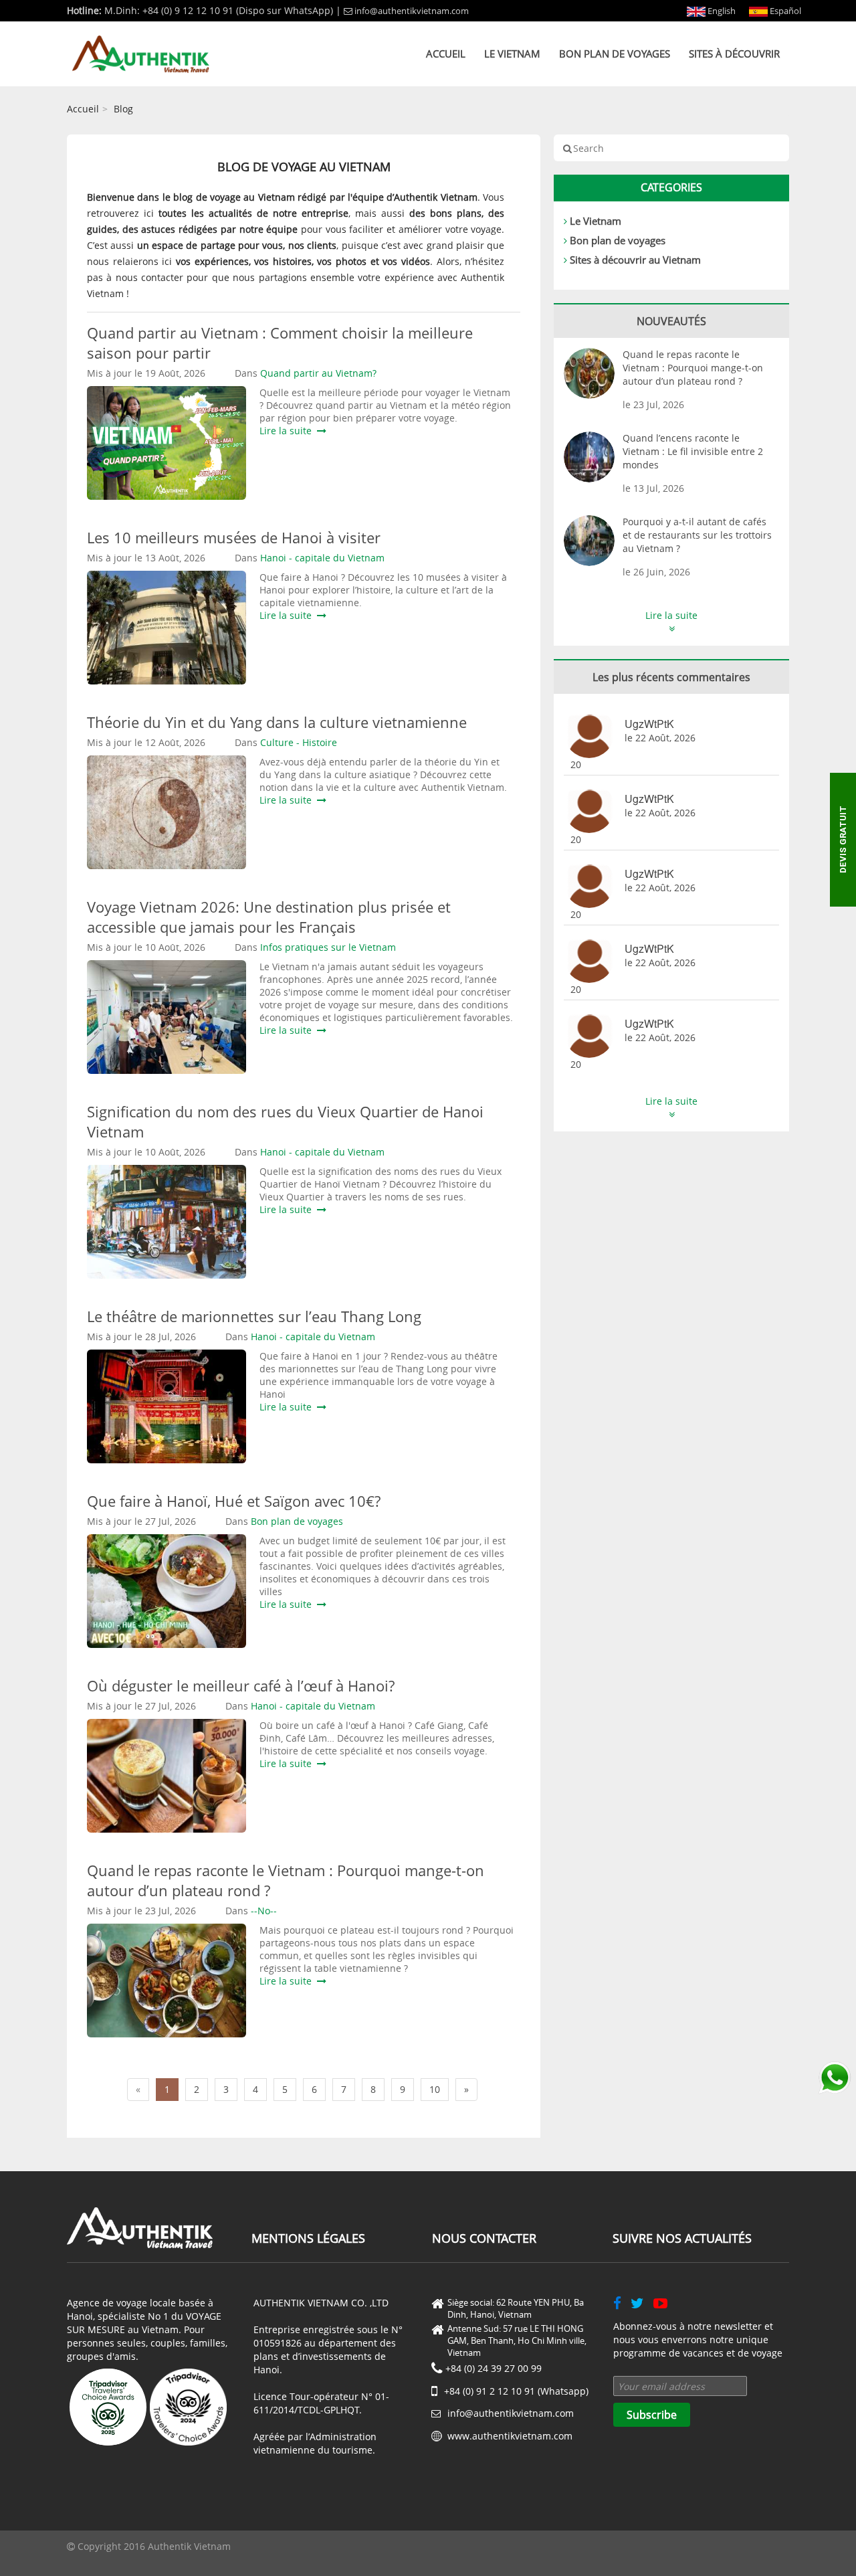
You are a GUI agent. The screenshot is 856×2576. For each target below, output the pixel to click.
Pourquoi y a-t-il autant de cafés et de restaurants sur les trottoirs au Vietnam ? (697, 535)
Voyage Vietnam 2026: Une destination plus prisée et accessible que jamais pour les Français (269, 917)
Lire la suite (288, 431)
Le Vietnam (512, 54)
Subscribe (652, 2415)
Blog (123, 109)
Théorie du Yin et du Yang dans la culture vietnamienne (277, 722)
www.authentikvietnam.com (510, 2436)
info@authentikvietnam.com (412, 11)
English (721, 11)
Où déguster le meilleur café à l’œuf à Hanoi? (241, 1685)
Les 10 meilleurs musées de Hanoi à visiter (234, 537)
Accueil (446, 54)
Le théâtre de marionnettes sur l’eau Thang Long (254, 1316)
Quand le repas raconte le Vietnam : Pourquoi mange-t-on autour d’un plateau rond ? (693, 368)
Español (784, 11)
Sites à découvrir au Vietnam (635, 260)
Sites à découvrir (734, 54)
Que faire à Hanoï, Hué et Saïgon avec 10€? (234, 1501)
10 (435, 2089)
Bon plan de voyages (615, 54)
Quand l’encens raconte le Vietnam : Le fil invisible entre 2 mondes (693, 451)
